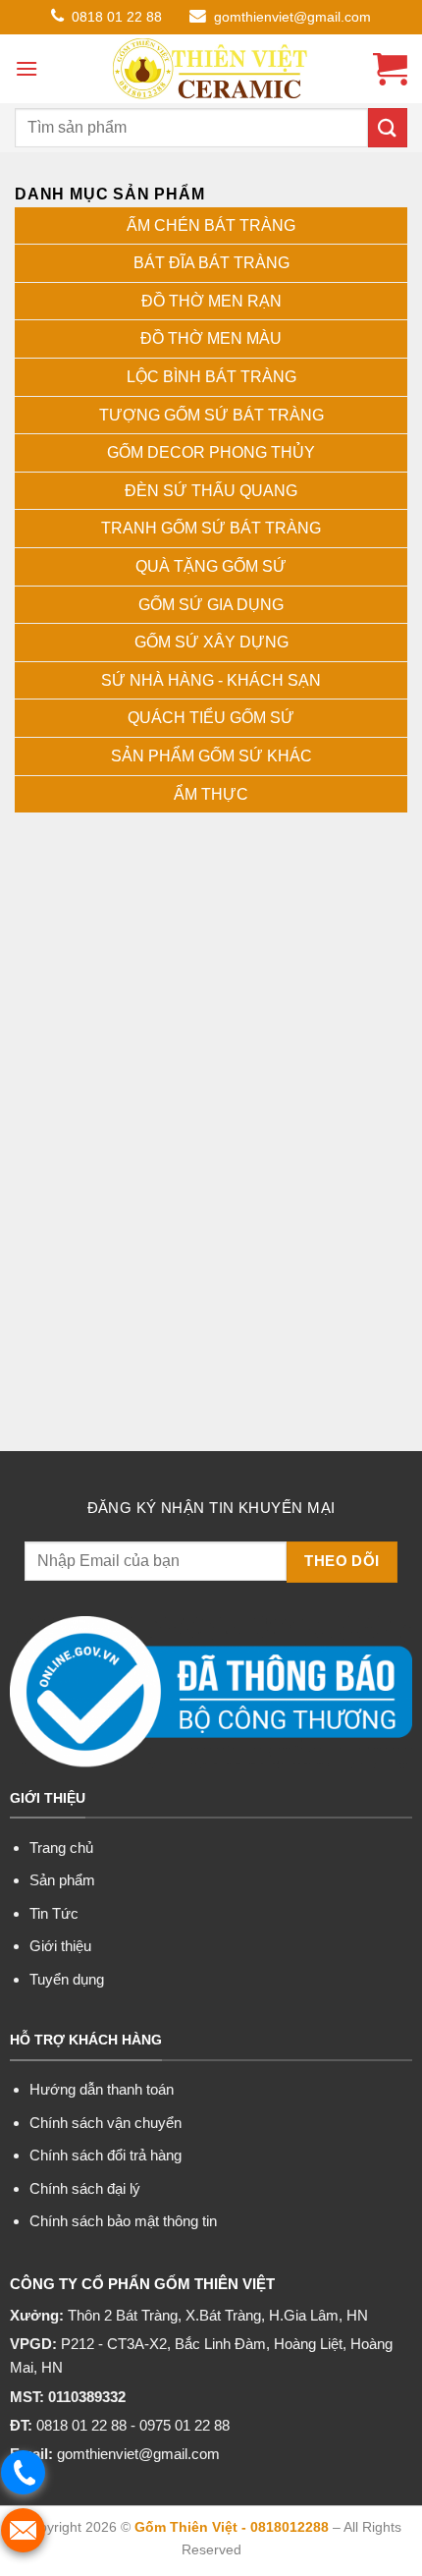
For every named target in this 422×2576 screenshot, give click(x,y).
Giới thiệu (60, 1946)
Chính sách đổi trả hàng (105, 2155)
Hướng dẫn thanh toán (102, 2089)
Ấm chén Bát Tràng (211, 225)
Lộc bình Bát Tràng (211, 377)
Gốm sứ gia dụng (211, 605)
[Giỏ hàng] (390, 69)
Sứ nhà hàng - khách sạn (211, 680)
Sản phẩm (62, 1880)
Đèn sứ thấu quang (211, 491)
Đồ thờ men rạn (211, 301)
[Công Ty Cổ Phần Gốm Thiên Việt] (211, 69)
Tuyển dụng (67, 1979)
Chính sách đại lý (85, 2188)
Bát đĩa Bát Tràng (211, 263)
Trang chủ (61, 1848)
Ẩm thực (211, 794)
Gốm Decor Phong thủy (211, 452)
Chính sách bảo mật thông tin (123, 2221)
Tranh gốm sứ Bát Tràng (211, 528)
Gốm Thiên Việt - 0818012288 (232, 2527)
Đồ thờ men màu (211, 338)
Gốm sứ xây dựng (211, 642)
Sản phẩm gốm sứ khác (211, 756)
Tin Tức (54, 1913)
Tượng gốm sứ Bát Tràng (211, 415)
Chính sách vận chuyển (105, 2123)
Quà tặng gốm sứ (211, 566)
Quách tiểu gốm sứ (211, 718)
